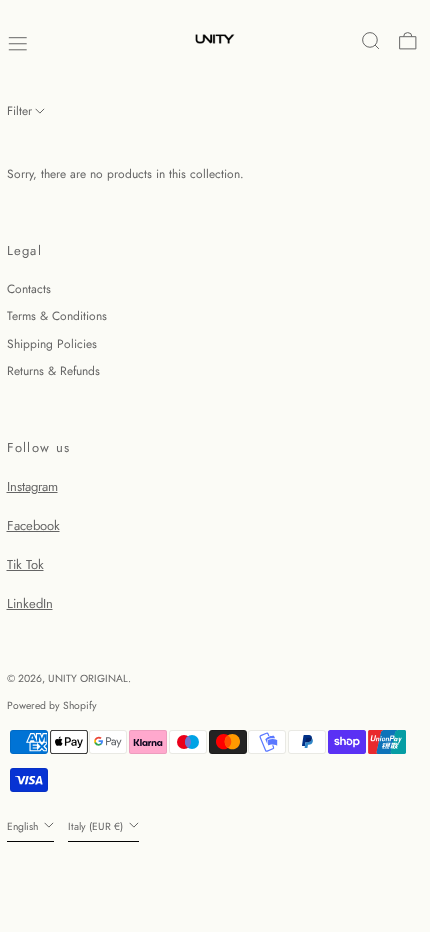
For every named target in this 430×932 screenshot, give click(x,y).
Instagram (32, 486)
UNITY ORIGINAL (88, 678)
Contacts (29, 289)
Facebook (33, 525)
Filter (19, 111)
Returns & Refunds (53, 371)
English (24, 826)
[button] (371, 41)
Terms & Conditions (57, 316)
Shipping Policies (52, 344)
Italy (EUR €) (97, 826)
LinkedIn (30, 603)
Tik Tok (25, 564)
